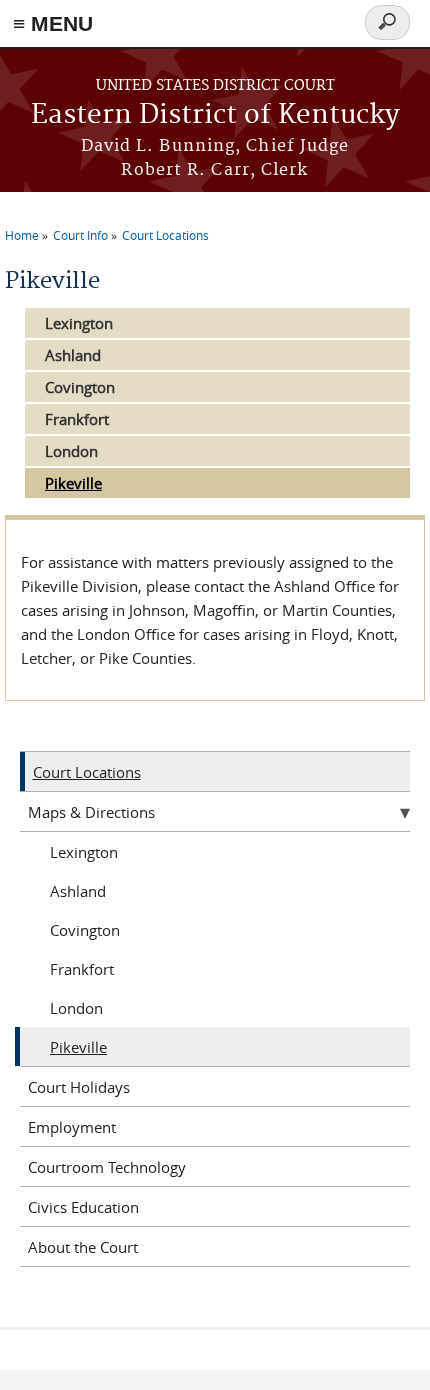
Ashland (73, 355)
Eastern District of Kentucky (215, 115)
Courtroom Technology (107, 1167)
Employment (72, 1127)
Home (22, 235)
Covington (80, 387)
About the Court (83, 1247)
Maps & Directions (91, 812)
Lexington (79, 323)
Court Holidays (79, 1087)
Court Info (80, 235)
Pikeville (73, 483)
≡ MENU (53, 23)
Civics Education (83, 1207)
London (71, 451)
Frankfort (77, 419)
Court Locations (165, 235)
